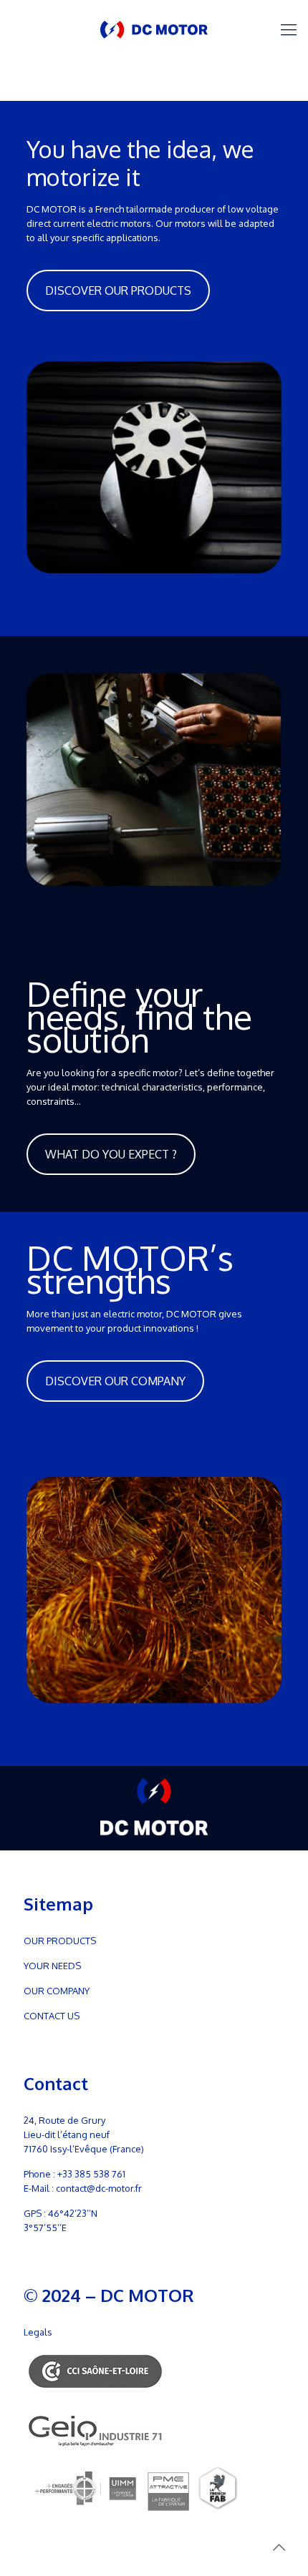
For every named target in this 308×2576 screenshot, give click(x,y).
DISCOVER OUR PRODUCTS (118, 291)
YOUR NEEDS (52, 1966)
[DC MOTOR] (154, 29)
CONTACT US (52, 2016)
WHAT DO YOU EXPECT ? (111, 1154)
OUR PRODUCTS (60, 1941)
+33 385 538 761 (91, 2174)
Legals (38, 2332)
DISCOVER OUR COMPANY (115, 1381)
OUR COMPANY (57, 1991)
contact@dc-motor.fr (99, 2188)
